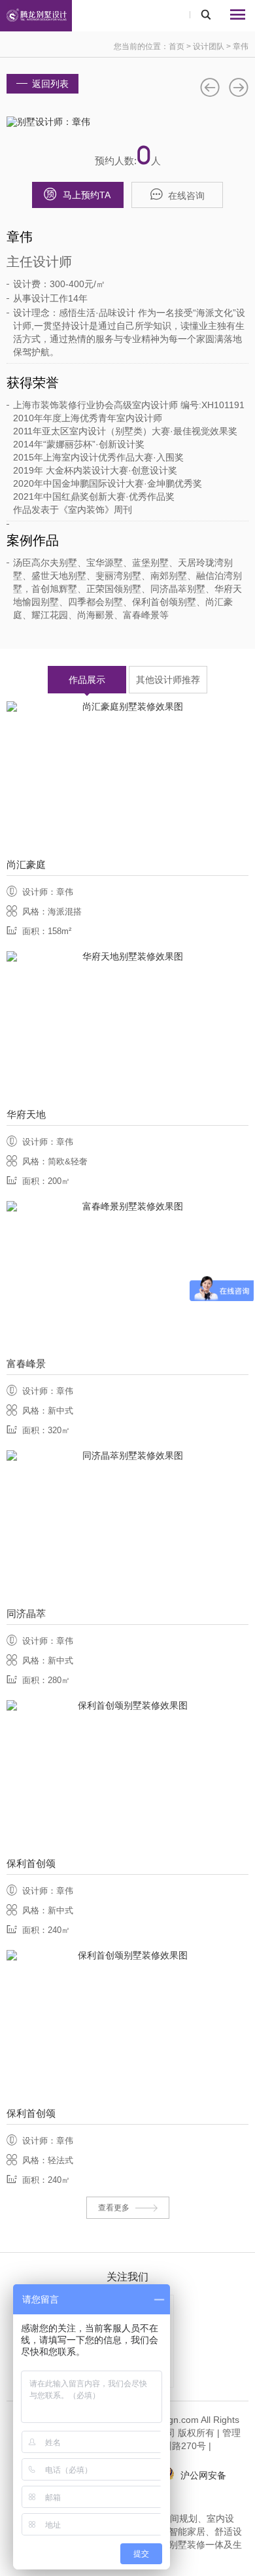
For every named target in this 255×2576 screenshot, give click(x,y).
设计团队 (209, 46)
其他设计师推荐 (168, 680)
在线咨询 (186, 196)
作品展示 (87, 680)
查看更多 (114, 2208)
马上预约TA (87, 195)
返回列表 (50, 84)
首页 (177, 46)
